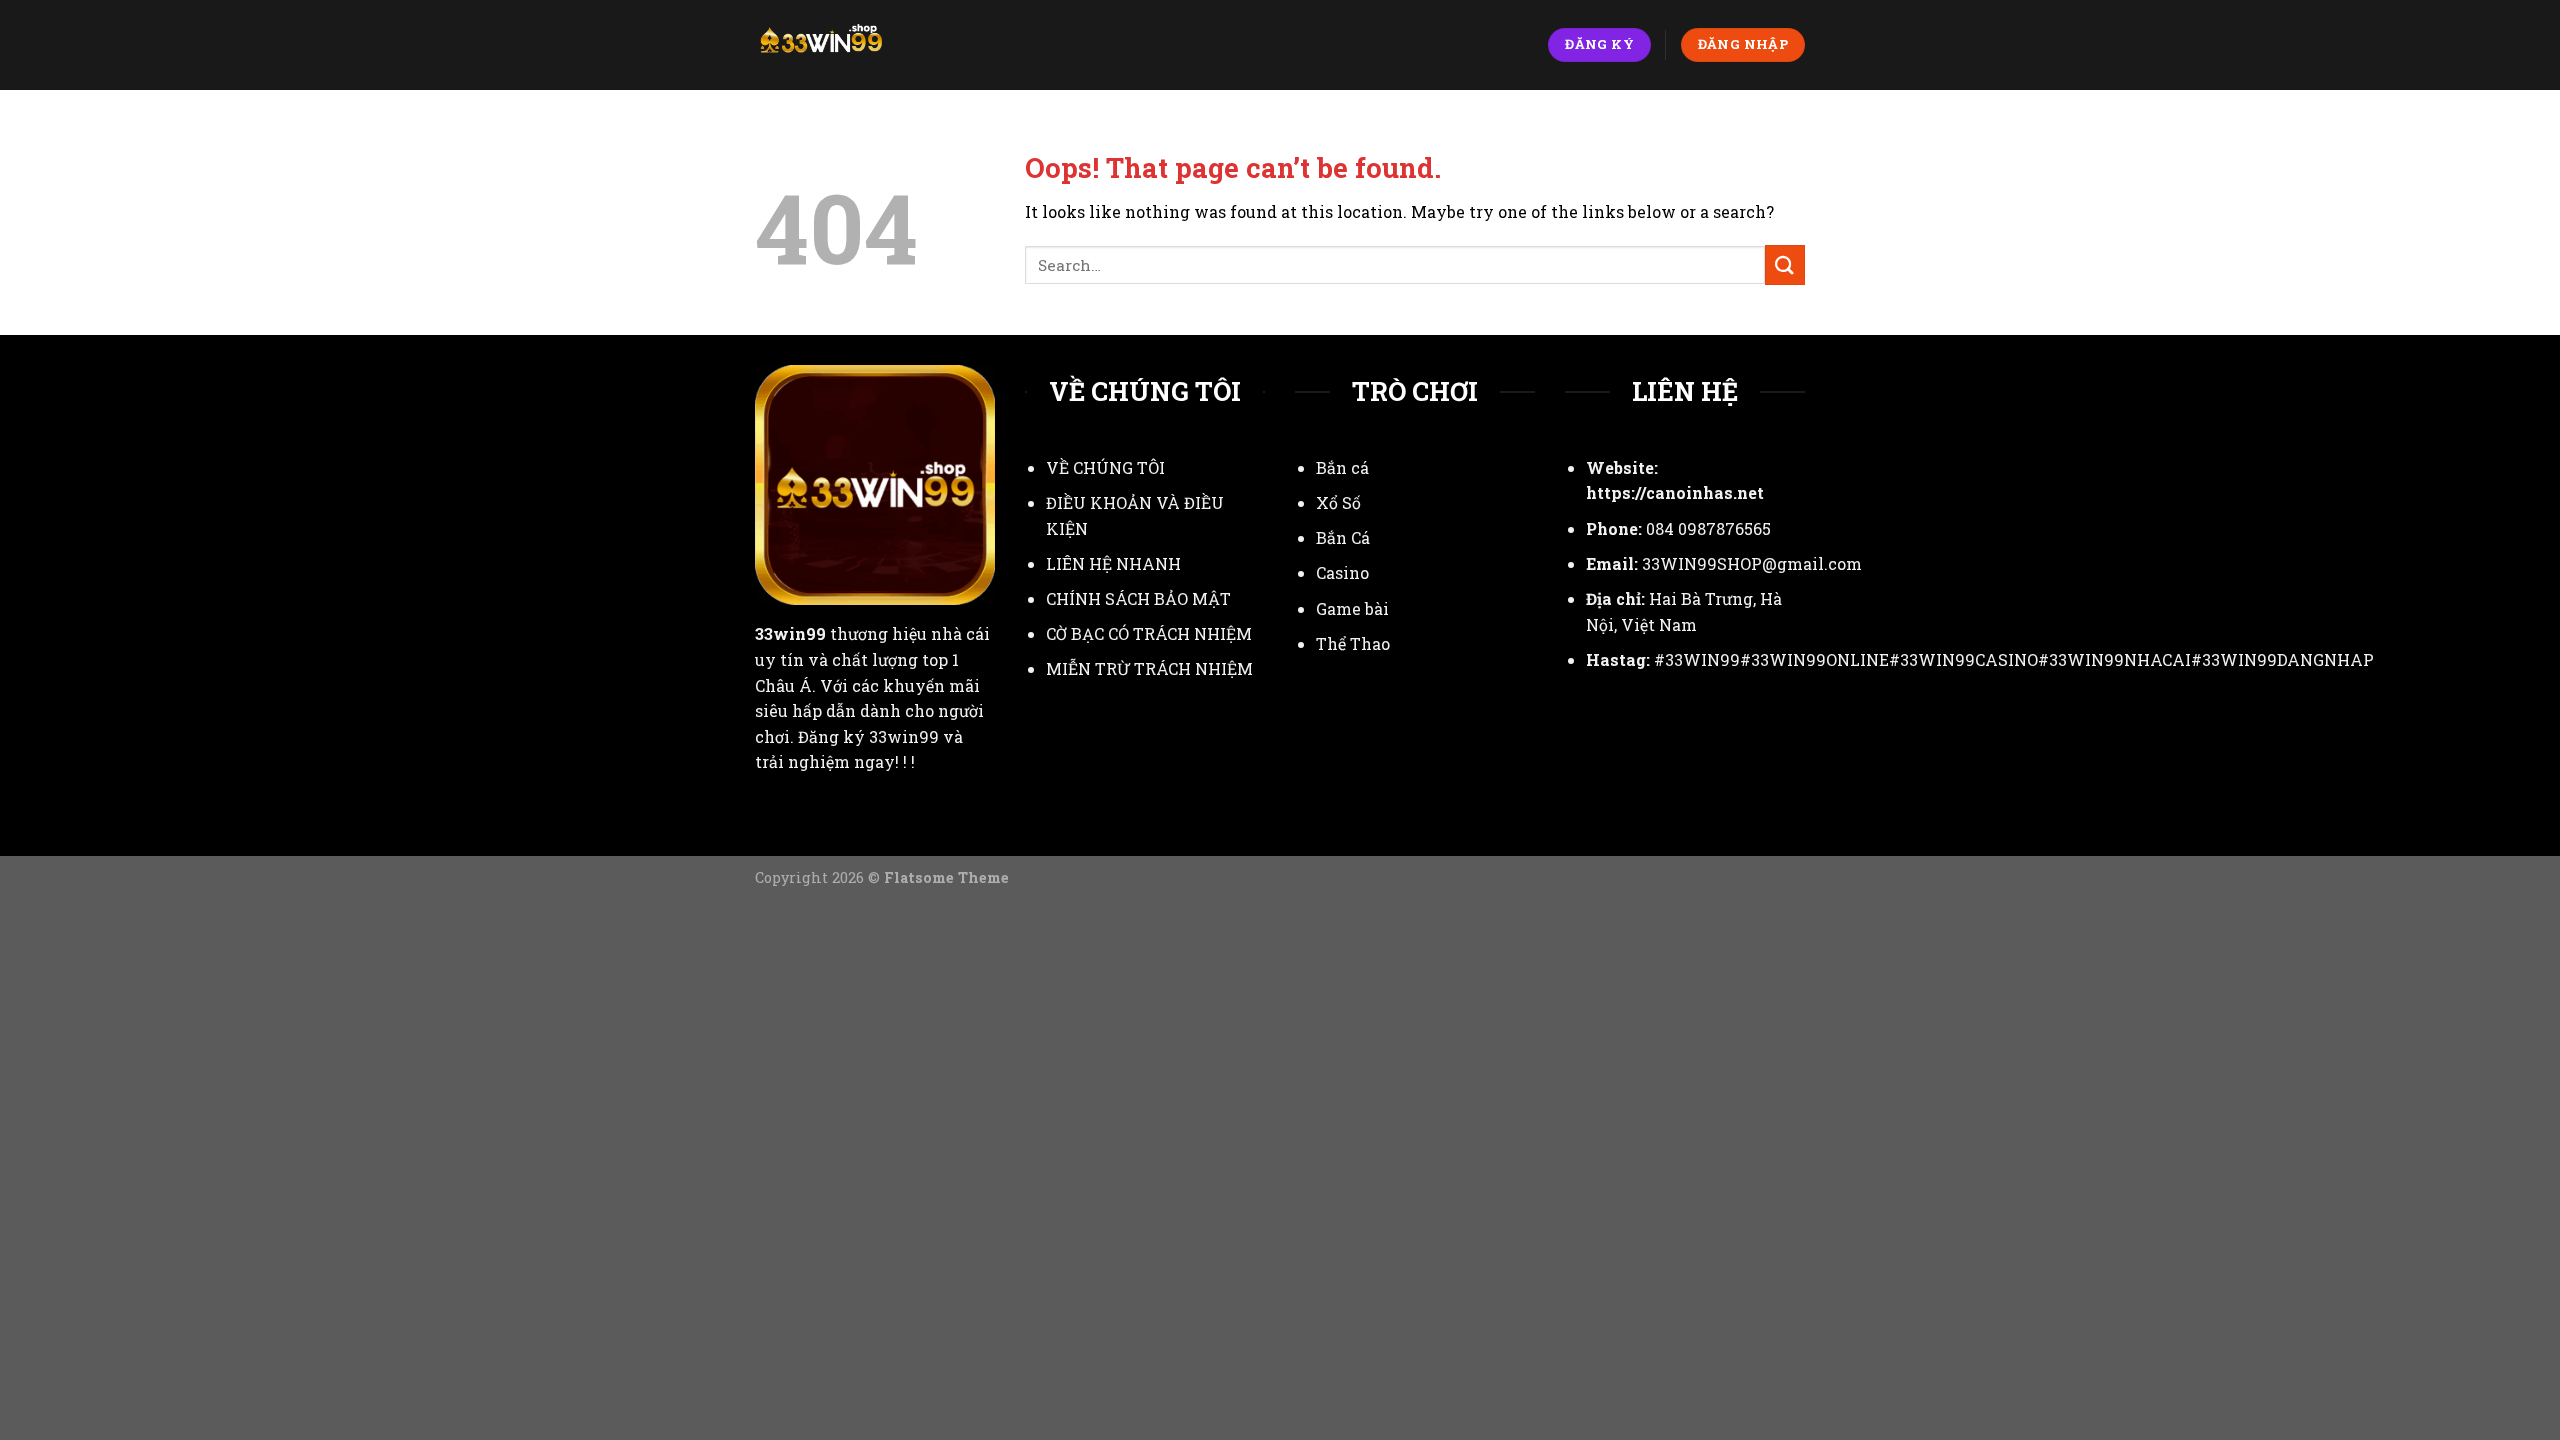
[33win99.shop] (844, 45)
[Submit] (1785, 264)
